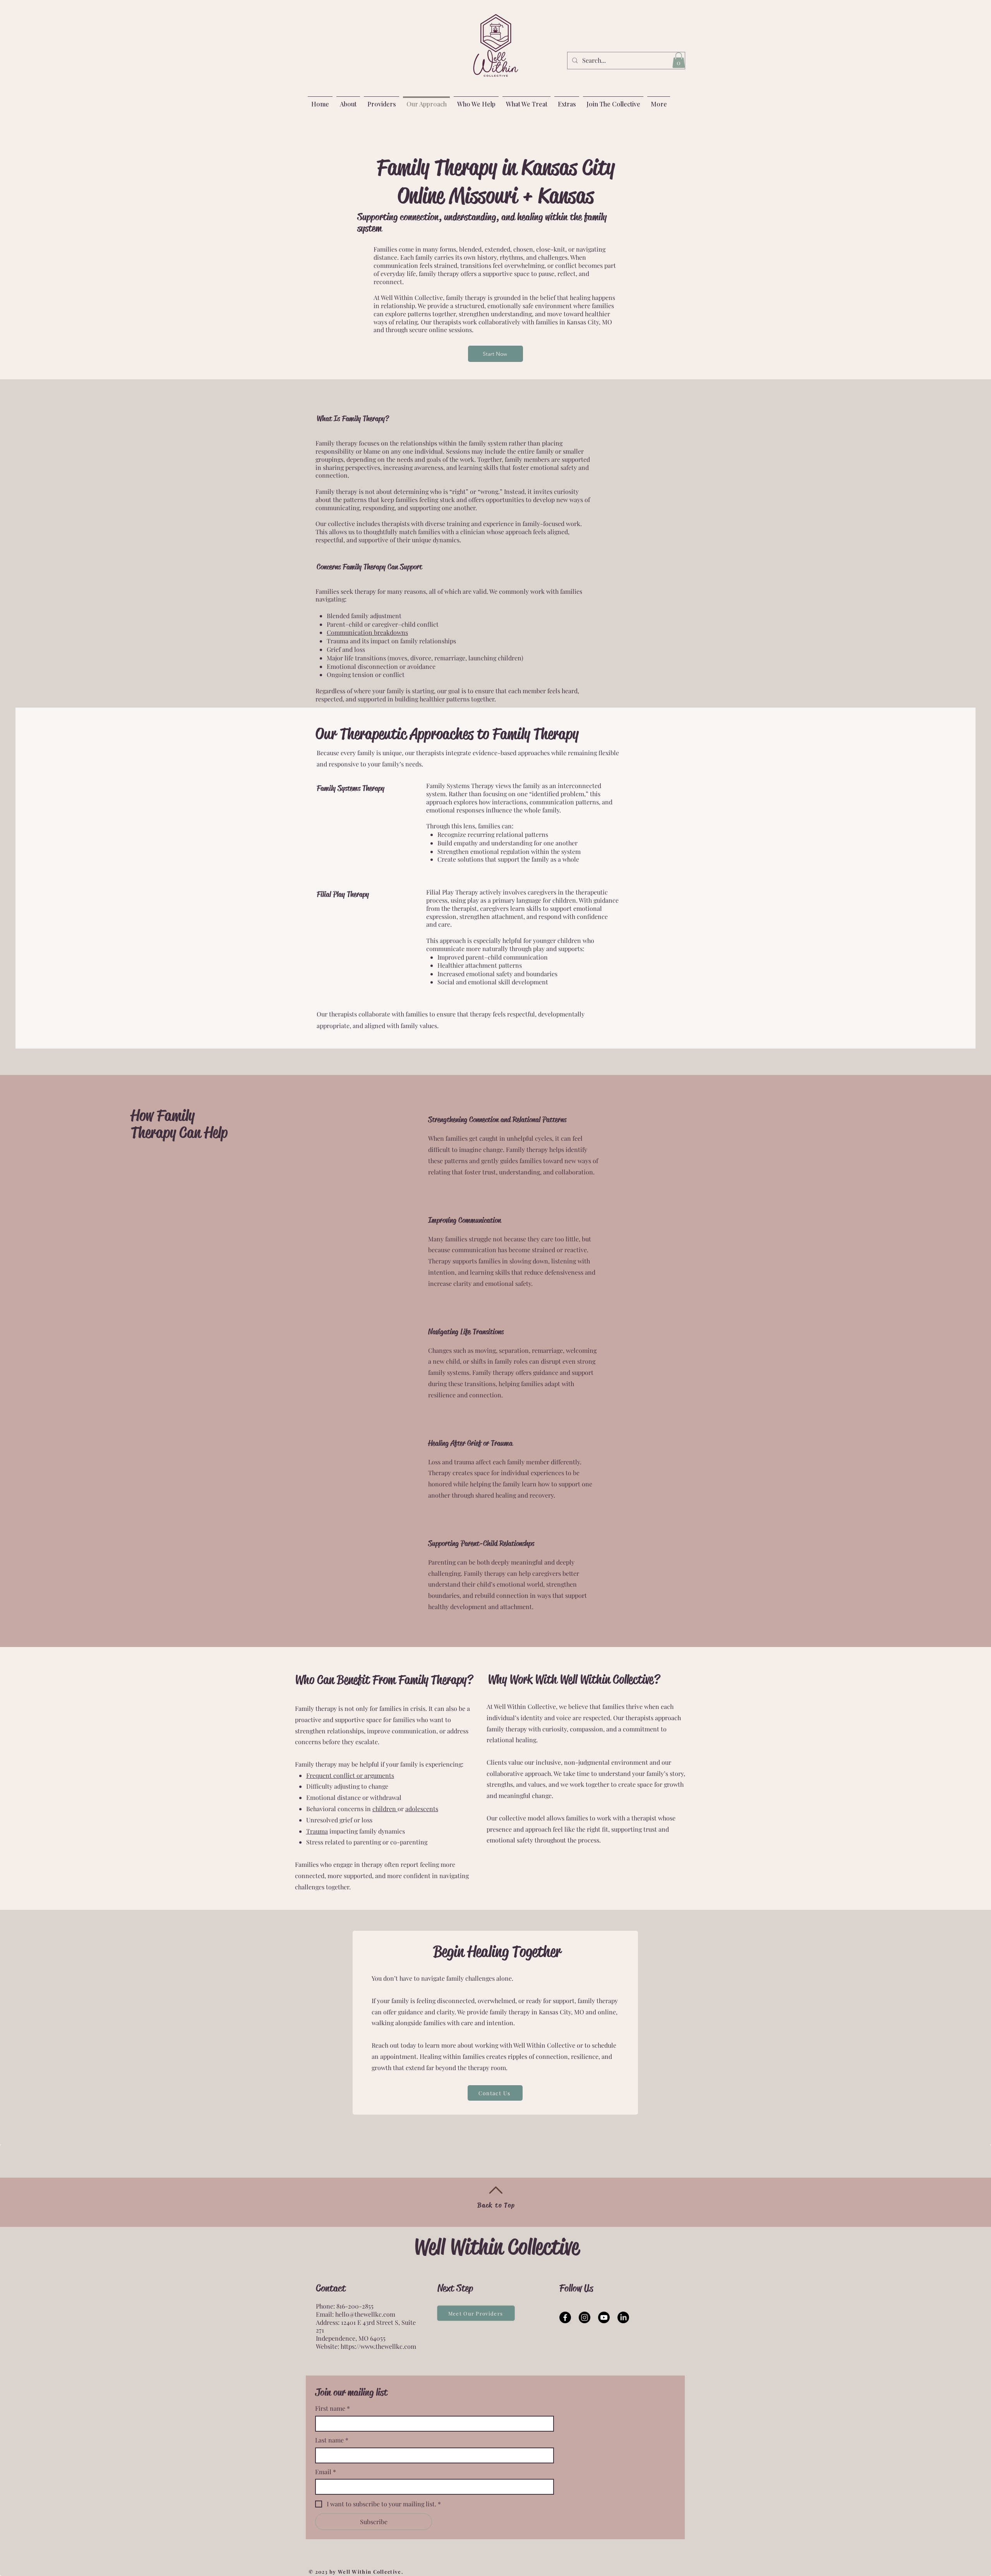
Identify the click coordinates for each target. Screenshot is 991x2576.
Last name (332, 2440)
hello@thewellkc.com (365, 2314)
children (385, 1809)
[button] (679, 60)
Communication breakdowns (367, 632)
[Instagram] (585, 2317)
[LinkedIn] (623, 2317)
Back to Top (496, 2205)
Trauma (317, 1831)
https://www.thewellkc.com (378, 2346)
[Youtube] (604, 2317)
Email (326, 2472)
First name (333, 2408)
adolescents (422, 1809)
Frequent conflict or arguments (350, 1775)
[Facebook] (565, 2317)
